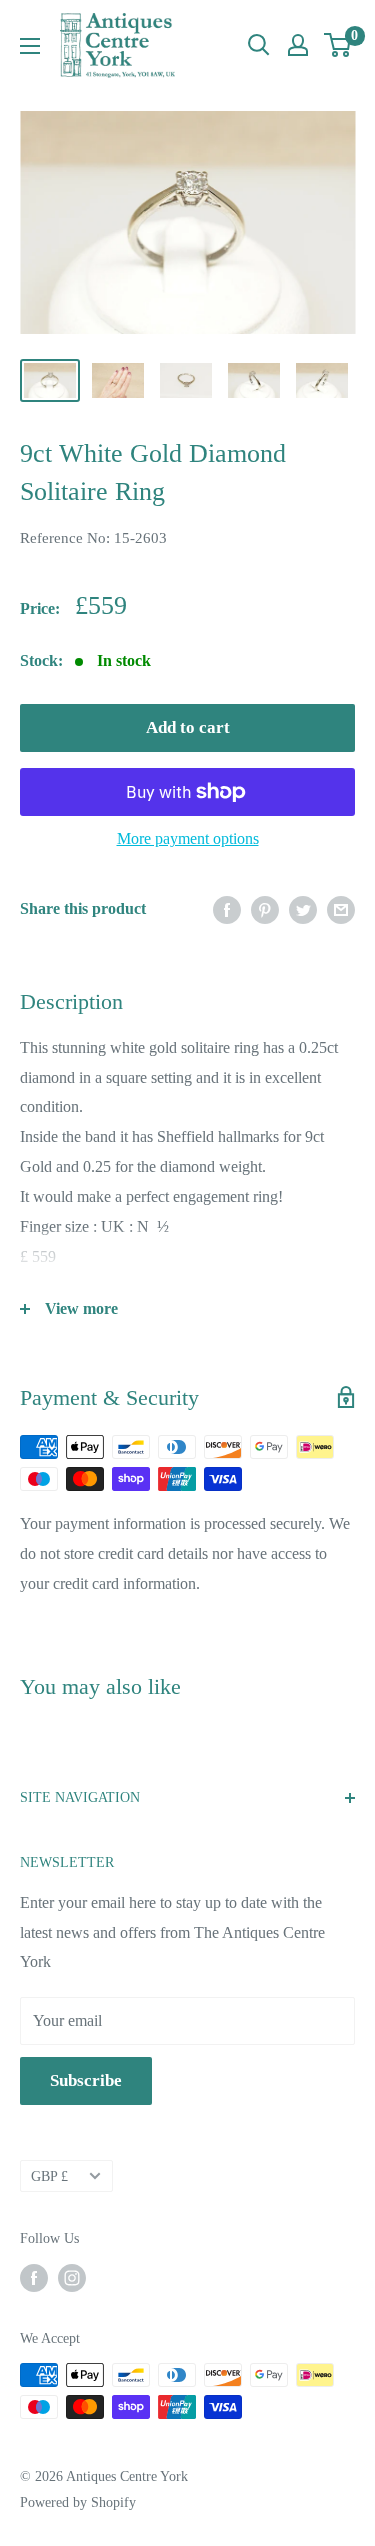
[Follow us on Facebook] (34, 2278)
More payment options (188, 838)
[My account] (298, 45)
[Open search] (259, 45)
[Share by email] (341, 909)
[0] (338, 45)
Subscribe (86, 2080)
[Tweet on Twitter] (303, 909)
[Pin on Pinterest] (265, 909)
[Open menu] (30, 46)
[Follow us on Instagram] (72, 2278)
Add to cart (188, 727)
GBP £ (49, 2176)
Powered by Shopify (78, 2502)
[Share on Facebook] (227, 909)
